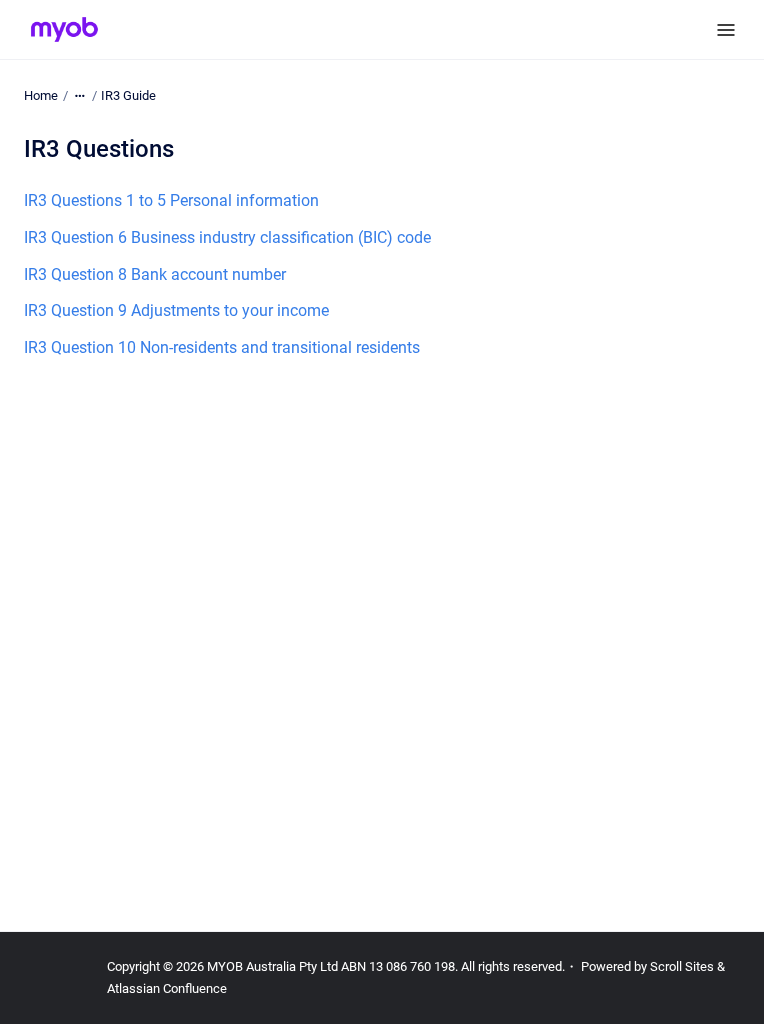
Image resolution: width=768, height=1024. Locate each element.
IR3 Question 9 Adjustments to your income (176, 310)
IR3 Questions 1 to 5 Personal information (171, 200)
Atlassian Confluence (167, 988)
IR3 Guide (128, 95)
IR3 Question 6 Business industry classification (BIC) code (227, 237)
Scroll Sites (682, 966)
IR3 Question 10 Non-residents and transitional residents (222, 347)
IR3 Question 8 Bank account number (155, 274)
